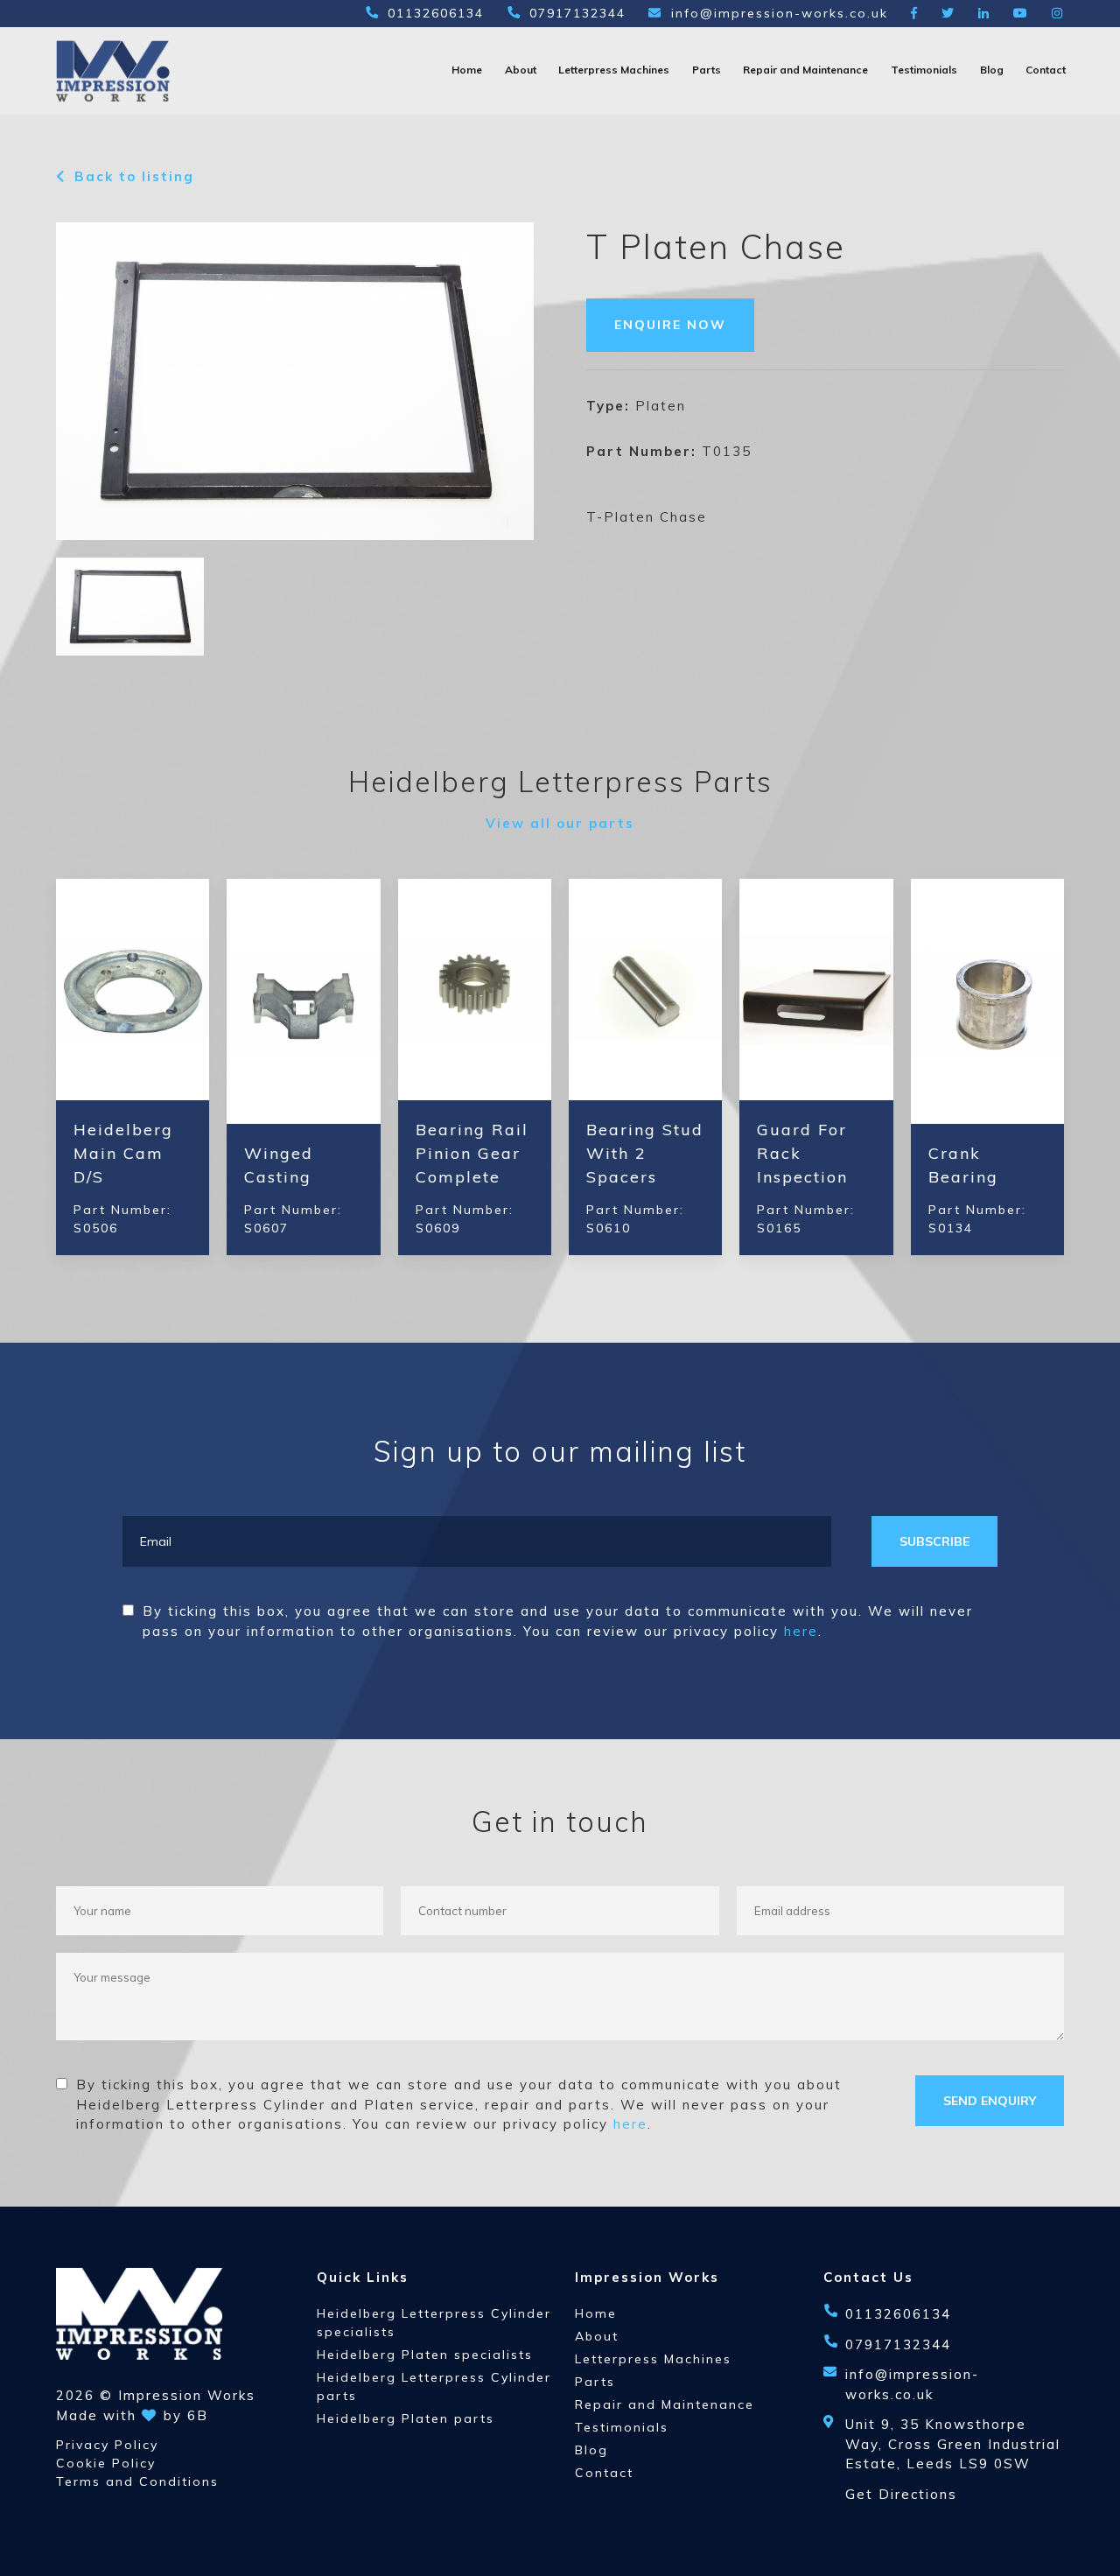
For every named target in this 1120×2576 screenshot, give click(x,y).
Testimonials (924, 70)
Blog (992, 70)
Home (467, 70)
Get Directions (901, 2494)
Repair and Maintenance (805, 70)
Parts (707, 70)
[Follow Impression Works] (915, 13)
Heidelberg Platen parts (406, 2418)
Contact (1046, 70)
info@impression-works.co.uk (780, 13)
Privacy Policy (107, 2445)
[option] (295, 381)
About (521, 70)
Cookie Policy (106, 2463)
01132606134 (436, 13)
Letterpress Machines (614, 70)
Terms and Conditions (137, 2481)
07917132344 (577, 13)
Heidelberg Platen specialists (425, 2355)
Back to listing (134, 176)
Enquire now (670, 325)
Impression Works (187, 2395)
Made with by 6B (132, 2415)
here (801, 1631)
